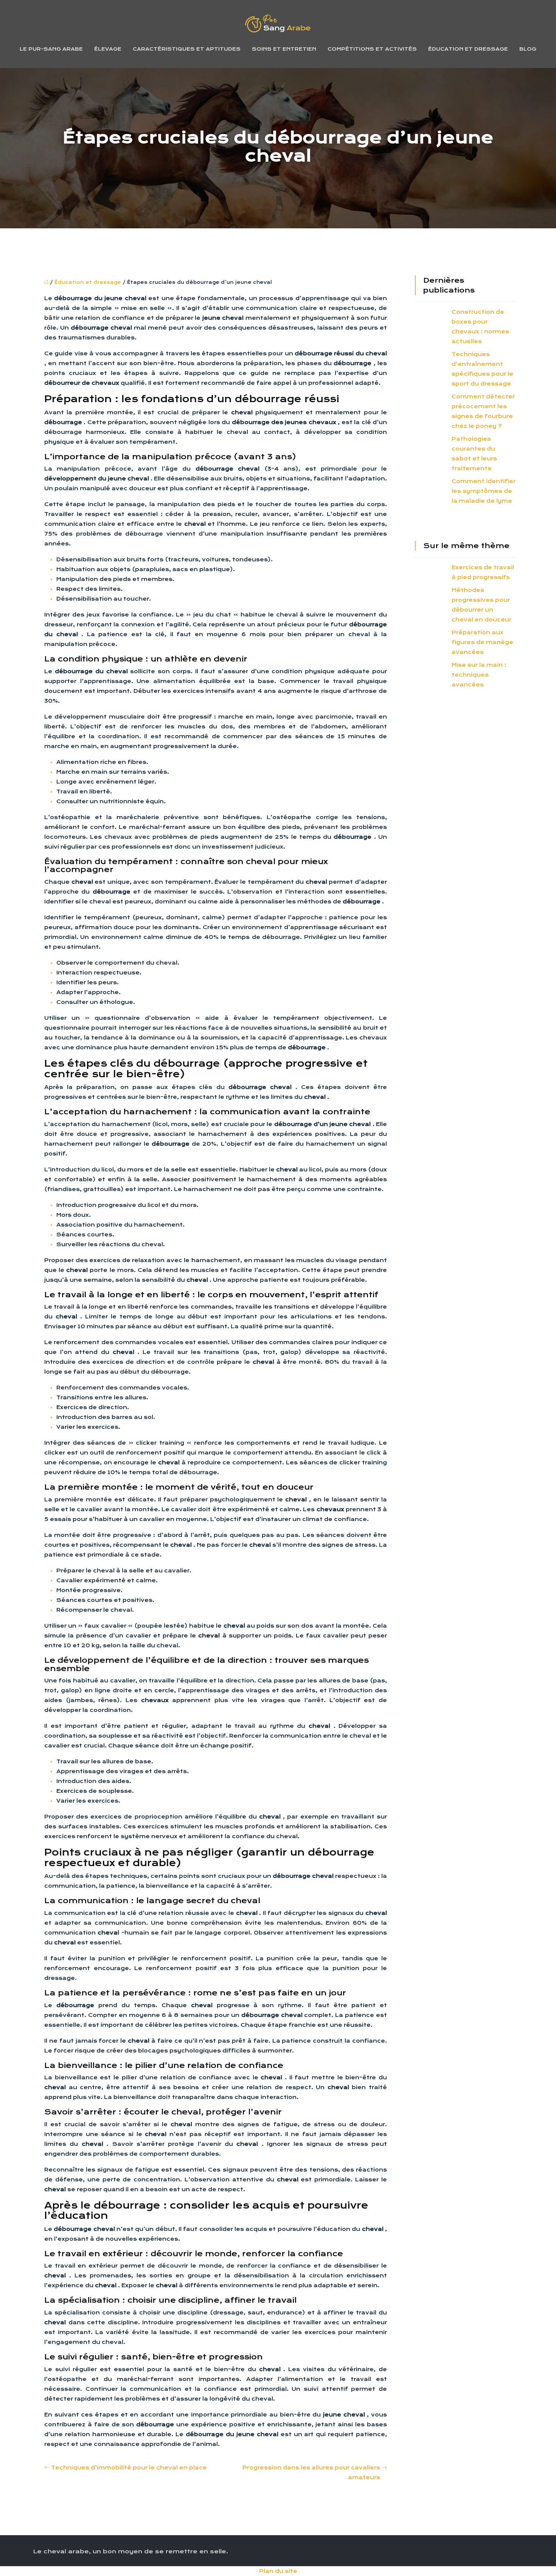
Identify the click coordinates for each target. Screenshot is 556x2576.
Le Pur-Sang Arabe (51, 49)
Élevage (108, 49)
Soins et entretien (284, 49)
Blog (528, 49)
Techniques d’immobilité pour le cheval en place (129, 2468)
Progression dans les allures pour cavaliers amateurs (311, 2472)
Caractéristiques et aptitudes (187, 49)
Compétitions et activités (372, 49)
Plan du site (278, 2571)
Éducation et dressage (468, 49)
